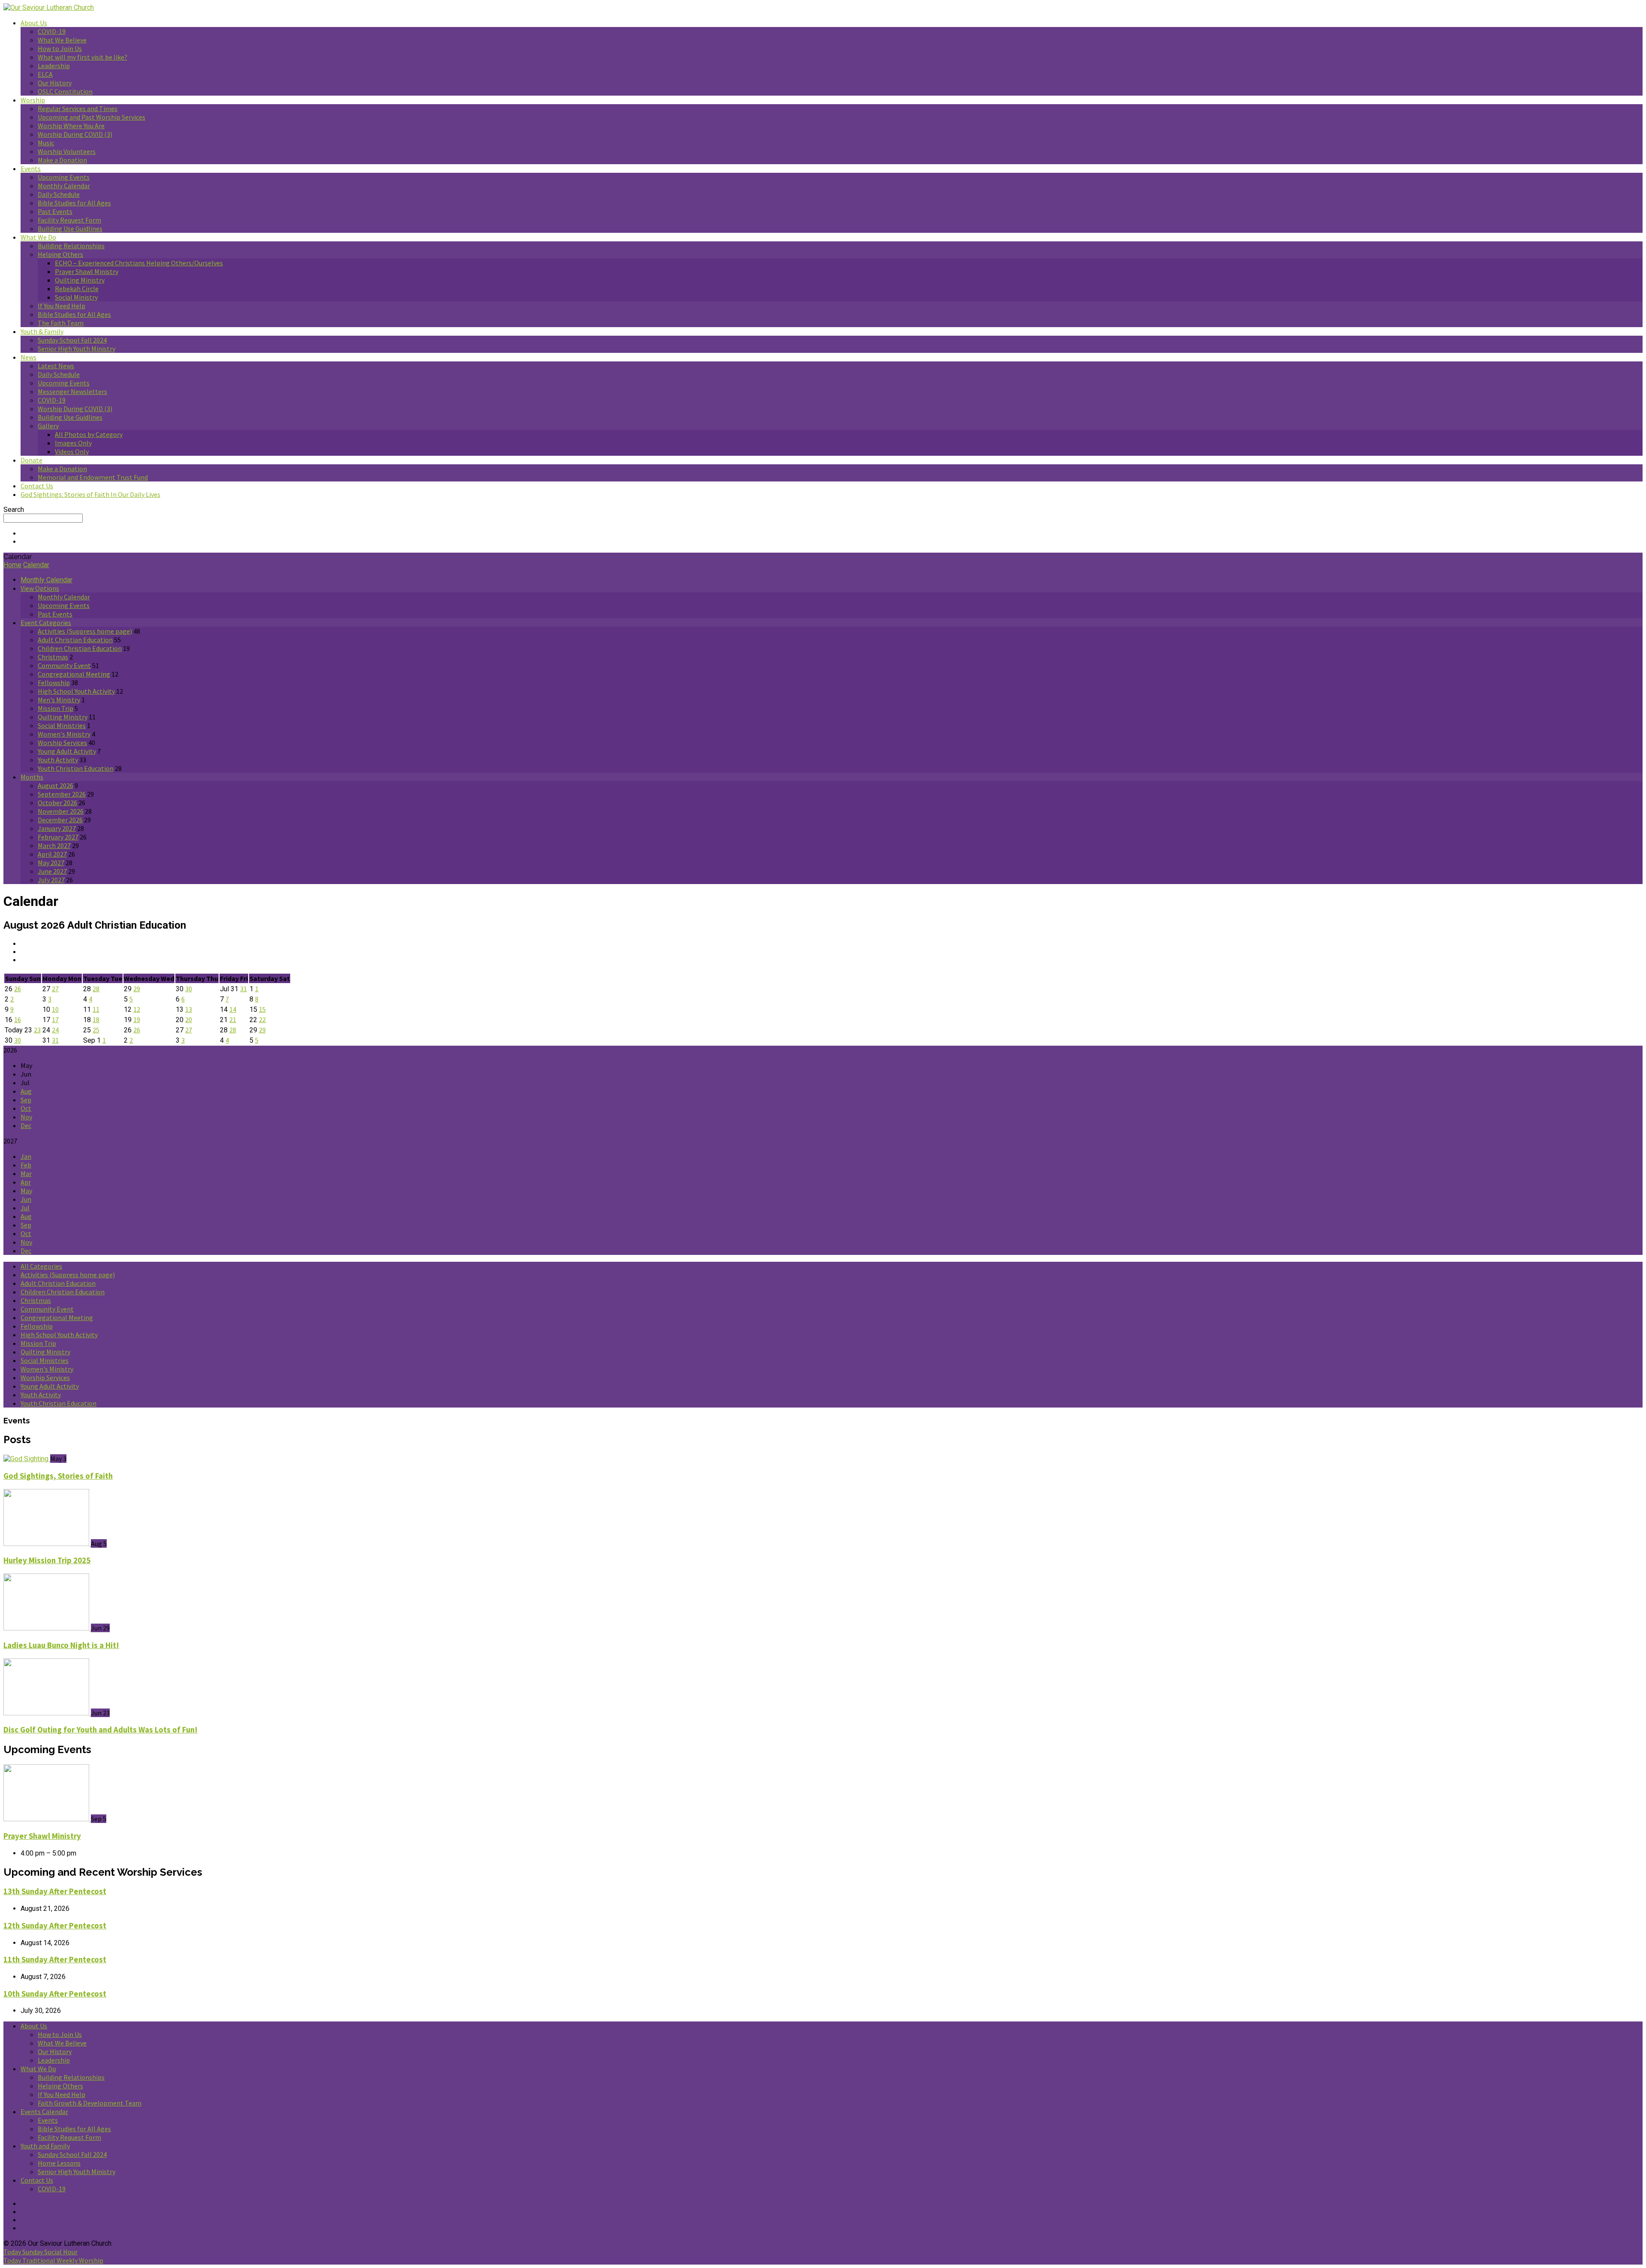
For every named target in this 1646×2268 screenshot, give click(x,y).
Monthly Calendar (64, 186)
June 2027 (52, 871)
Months (32, 777)
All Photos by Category (89, 434)
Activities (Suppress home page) (85, 631)
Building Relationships (71, 246)
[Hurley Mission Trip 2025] (47, 1544)
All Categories (41, 1266)
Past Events (55, 211)
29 (137, 989)
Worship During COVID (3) (75, 134)
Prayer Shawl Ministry (87, 271)
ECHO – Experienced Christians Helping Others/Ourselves (139, 263)
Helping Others (60, 254)
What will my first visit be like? (83, 57)
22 (262, 1020)
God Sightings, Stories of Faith (58, 1476)
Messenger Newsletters (72, 391)
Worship (33, 100)
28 (96, 989)
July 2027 (51, 880)
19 (137, 1020)
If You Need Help (62, 306)
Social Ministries (62, 725)
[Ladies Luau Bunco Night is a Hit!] (47, 1628)
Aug (26, 1091)
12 (137, 1009)
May (26, 1191)
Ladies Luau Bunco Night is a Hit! (61, 1645)
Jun (26, 1199)
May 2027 (51, 863)
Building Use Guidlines (70, 229)
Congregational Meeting (74, 674)
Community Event (64, 665)
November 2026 (61, 811)
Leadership (54, 66)
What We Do (38, 237)
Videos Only (72, 451)
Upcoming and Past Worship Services (92, 117)
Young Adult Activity (67, 751)
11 (96, 1009)
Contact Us (37, 486)
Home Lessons (59, 2163)
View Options (40, 588)
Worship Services (62, 743)
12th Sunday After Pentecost (55, 1926)
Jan (26, 1156)
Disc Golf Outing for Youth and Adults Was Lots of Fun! (101, 1730)
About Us (34, 23)
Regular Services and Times (78, 108)
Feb (26, 1165)
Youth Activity (58, 760)
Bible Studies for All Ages (74, 203)
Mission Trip (56, 708)
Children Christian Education (80, 648)
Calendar (36, 565)
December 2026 (60, 820)
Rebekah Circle (77, 289)
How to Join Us (60, 48)
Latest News (56, 366)
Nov (26, 1117)
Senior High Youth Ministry (77, 349)
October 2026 (57, 803)
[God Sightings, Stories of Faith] (27, 1459)
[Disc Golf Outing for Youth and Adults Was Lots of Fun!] (47, 1713)
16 (18, 1020)
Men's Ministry (59, 700)
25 (96, 1030)
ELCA (45, 74)
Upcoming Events (64, 177)
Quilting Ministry (80, 280)
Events (31, 168)
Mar (26, 1173)
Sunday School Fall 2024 (72, 340)
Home (12, 565)
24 (55, 1030)
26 (18, 989)
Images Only (73, 443)
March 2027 (54, 845)
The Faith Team (61, 323)
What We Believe (62, 40)
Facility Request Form (69, 220)
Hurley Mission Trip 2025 (47, 1560)
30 (189, 989)
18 (96, 1020)
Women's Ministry (64, 734)
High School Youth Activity (76, 691)
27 (55, 989)
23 (37, 1030)
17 (55, 1020)
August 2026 (56, 785)
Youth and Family (45, 2146)
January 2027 (57, 828)
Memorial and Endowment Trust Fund (93, 477)
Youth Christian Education (76, 768)
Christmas (53, 657)
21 (233, 1020)
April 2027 (52, 854)
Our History (55, 83)
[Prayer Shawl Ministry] (47, 1819)
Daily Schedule (59, 194)
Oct (26, 1108)
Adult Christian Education (75, 640)
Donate (32, 460)
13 (189, 1009)
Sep (26, 1100)
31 (243, 989)
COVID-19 (52, 31)
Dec (26, 1125)
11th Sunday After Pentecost (55, 1960)
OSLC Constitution (65, 91)
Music (46, 143)
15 (262, 1009)
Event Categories (46, 623)
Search (14, 510)
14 (233, 1009)
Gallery (48, 426)
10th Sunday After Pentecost (55, 1994)
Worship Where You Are (71, 126)
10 (55, 1009)
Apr (26, 1182)
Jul (25, 1208)
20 (189, 1020)
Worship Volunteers (67, 151)
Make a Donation (62, 160)
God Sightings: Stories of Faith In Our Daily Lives (90, 494)
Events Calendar (44, 2112)
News (29, 357)
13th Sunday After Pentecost (55, 1891)
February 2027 (58, 837)
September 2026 (62, 794)
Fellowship (54, 683)
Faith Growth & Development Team (90, 2103)
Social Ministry (76, 297)
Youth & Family (42, 331)
